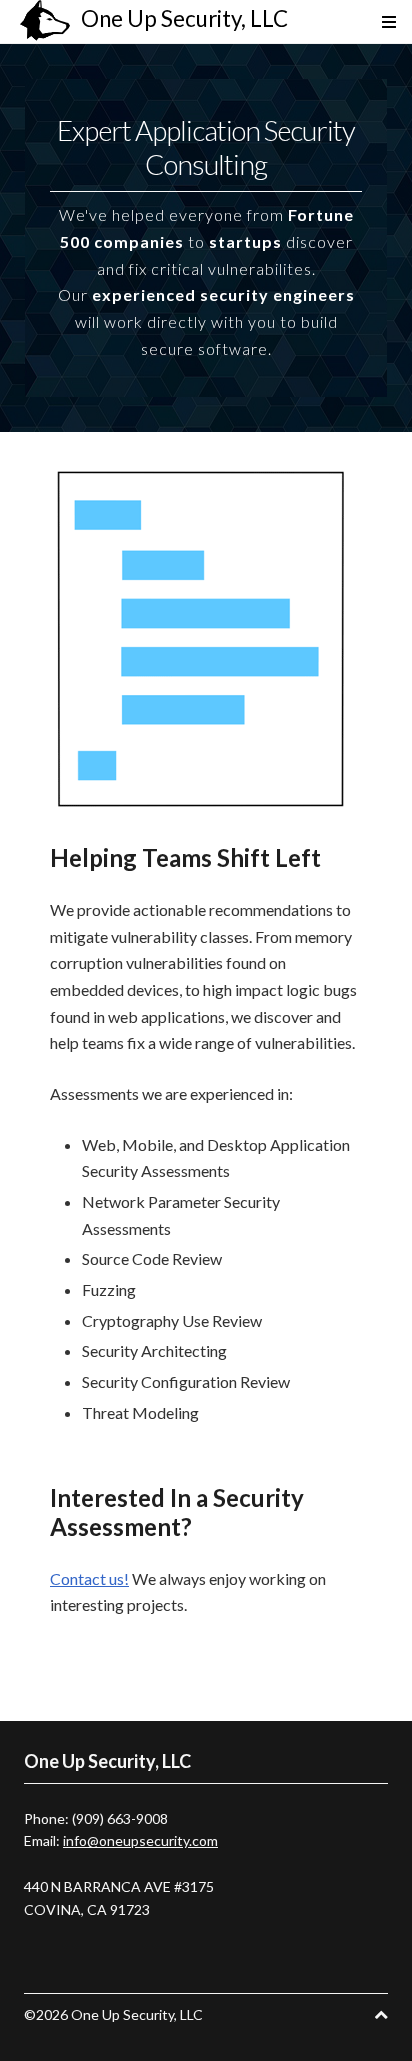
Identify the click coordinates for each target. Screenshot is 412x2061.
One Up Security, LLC (184, 18)
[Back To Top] (381, 2014)
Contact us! (89, 1578)
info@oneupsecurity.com (140, 1840)
